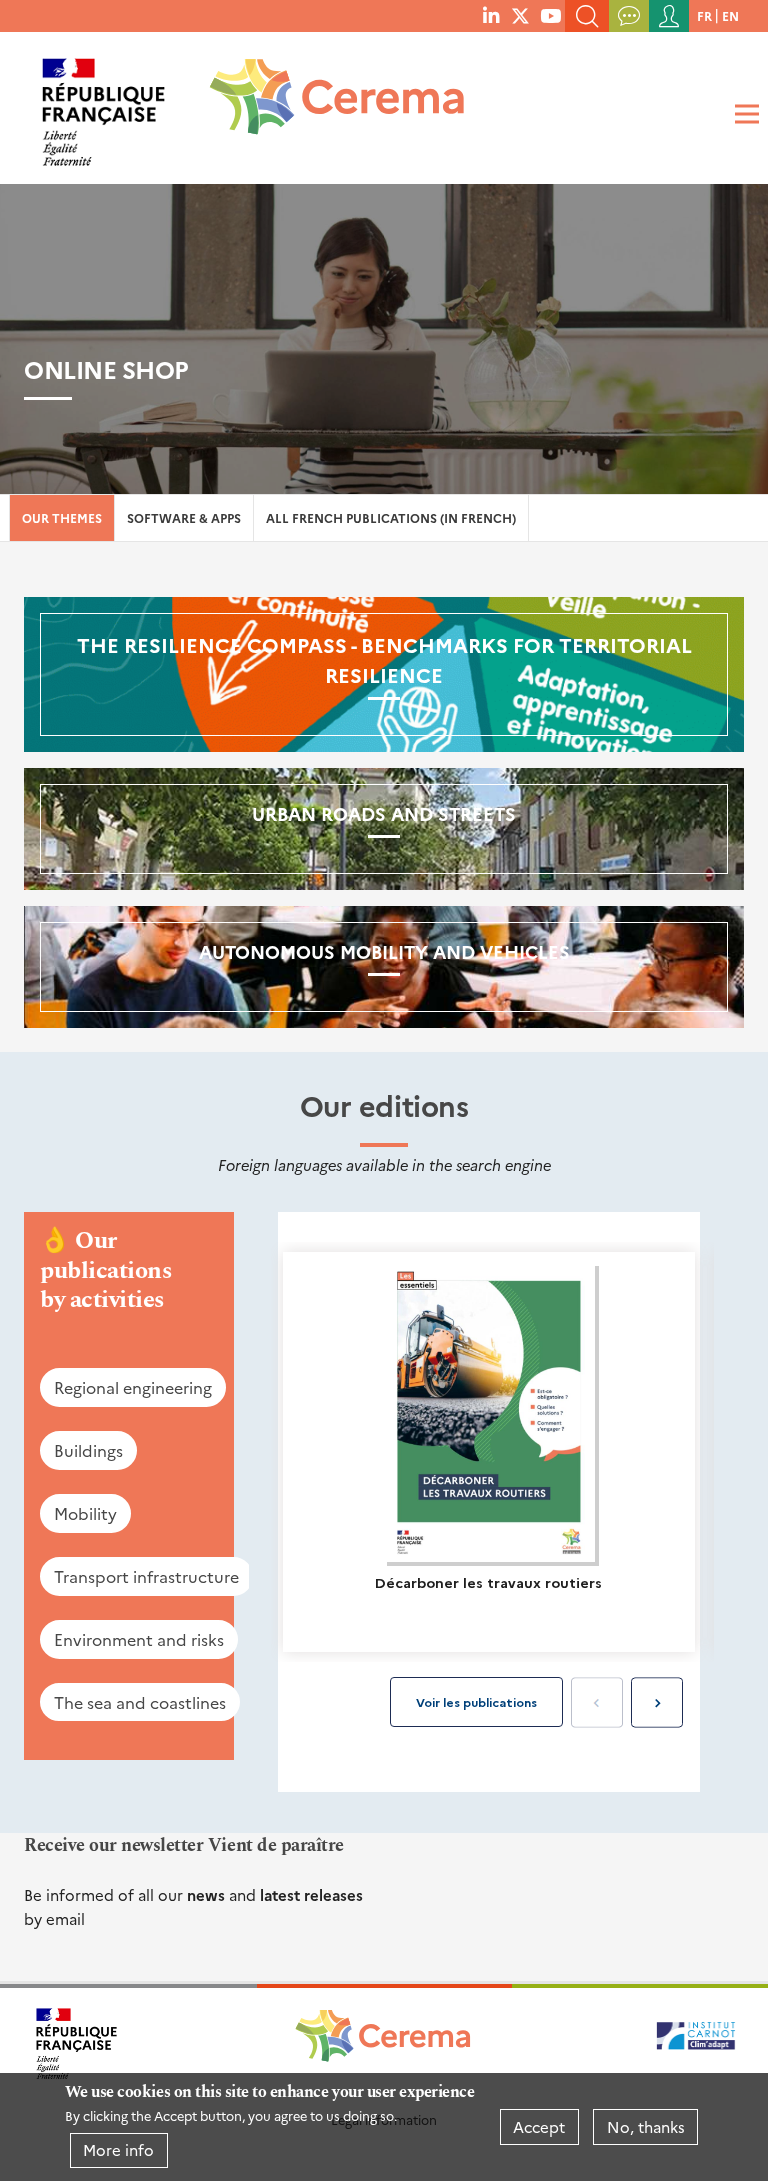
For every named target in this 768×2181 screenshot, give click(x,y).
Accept (539, 2126)
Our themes (62, 517)
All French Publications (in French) (391, 517)
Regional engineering (133, 1387)
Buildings (88, 1450)
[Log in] (669, 16)
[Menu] (744, 114)
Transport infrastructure (146, 1576)
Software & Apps (184, 517)
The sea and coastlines (140, 1702)
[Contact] (629, 16)
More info (118, 2149)
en (730, 15)
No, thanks (646, 2126)
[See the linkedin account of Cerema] (491, 15)
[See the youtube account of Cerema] (550, 15)
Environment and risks (139, 1639)
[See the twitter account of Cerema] (520, 15)
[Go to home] (324, 104)
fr (704, 15)
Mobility (85, 1513)
